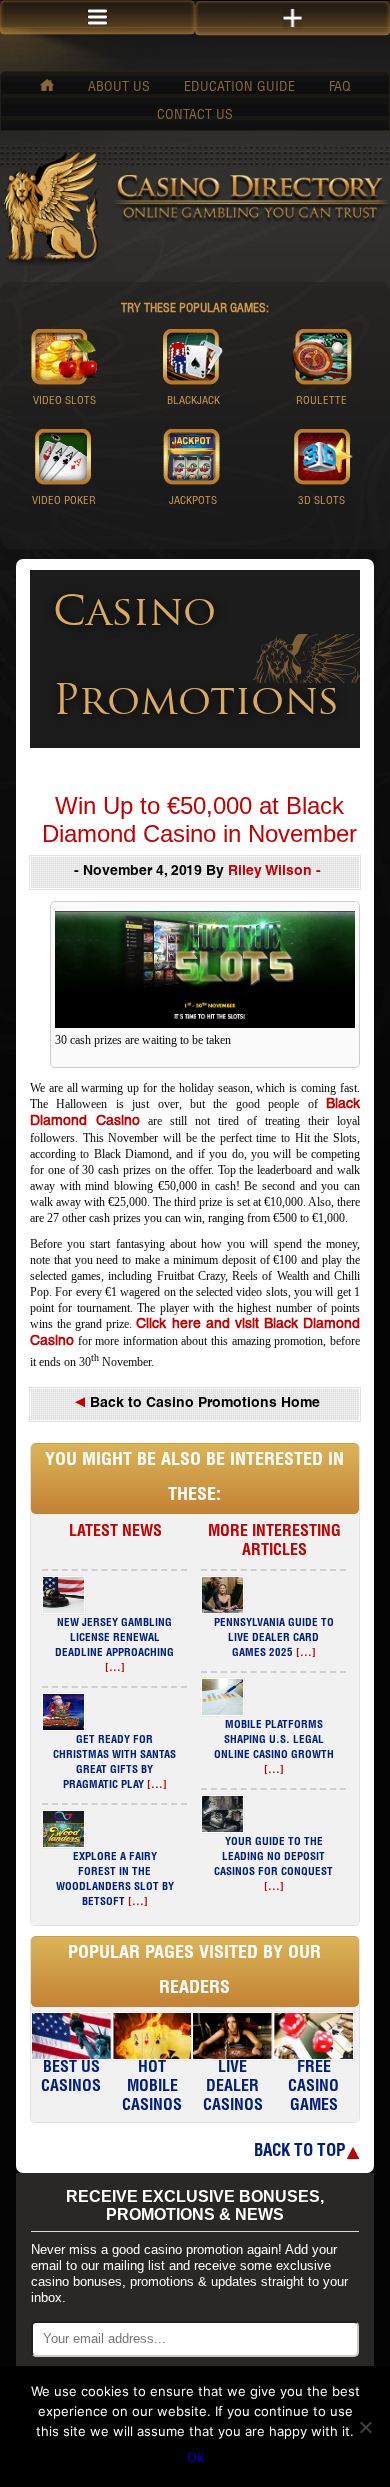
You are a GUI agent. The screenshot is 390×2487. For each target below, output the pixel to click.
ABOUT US (119, 88)
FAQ (340, 88)
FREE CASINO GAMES (313, 2088)
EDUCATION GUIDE (239, 88)
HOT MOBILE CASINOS (152, 2088)
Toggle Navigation (292, 18)
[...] (115, 1668)
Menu (97, 17)
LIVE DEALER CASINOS (233, 2088)
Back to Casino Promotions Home (203, 1404)
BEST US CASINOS (71, 2078)
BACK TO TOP (299, 2152)
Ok (195, 2457)
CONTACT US (195, 116)
